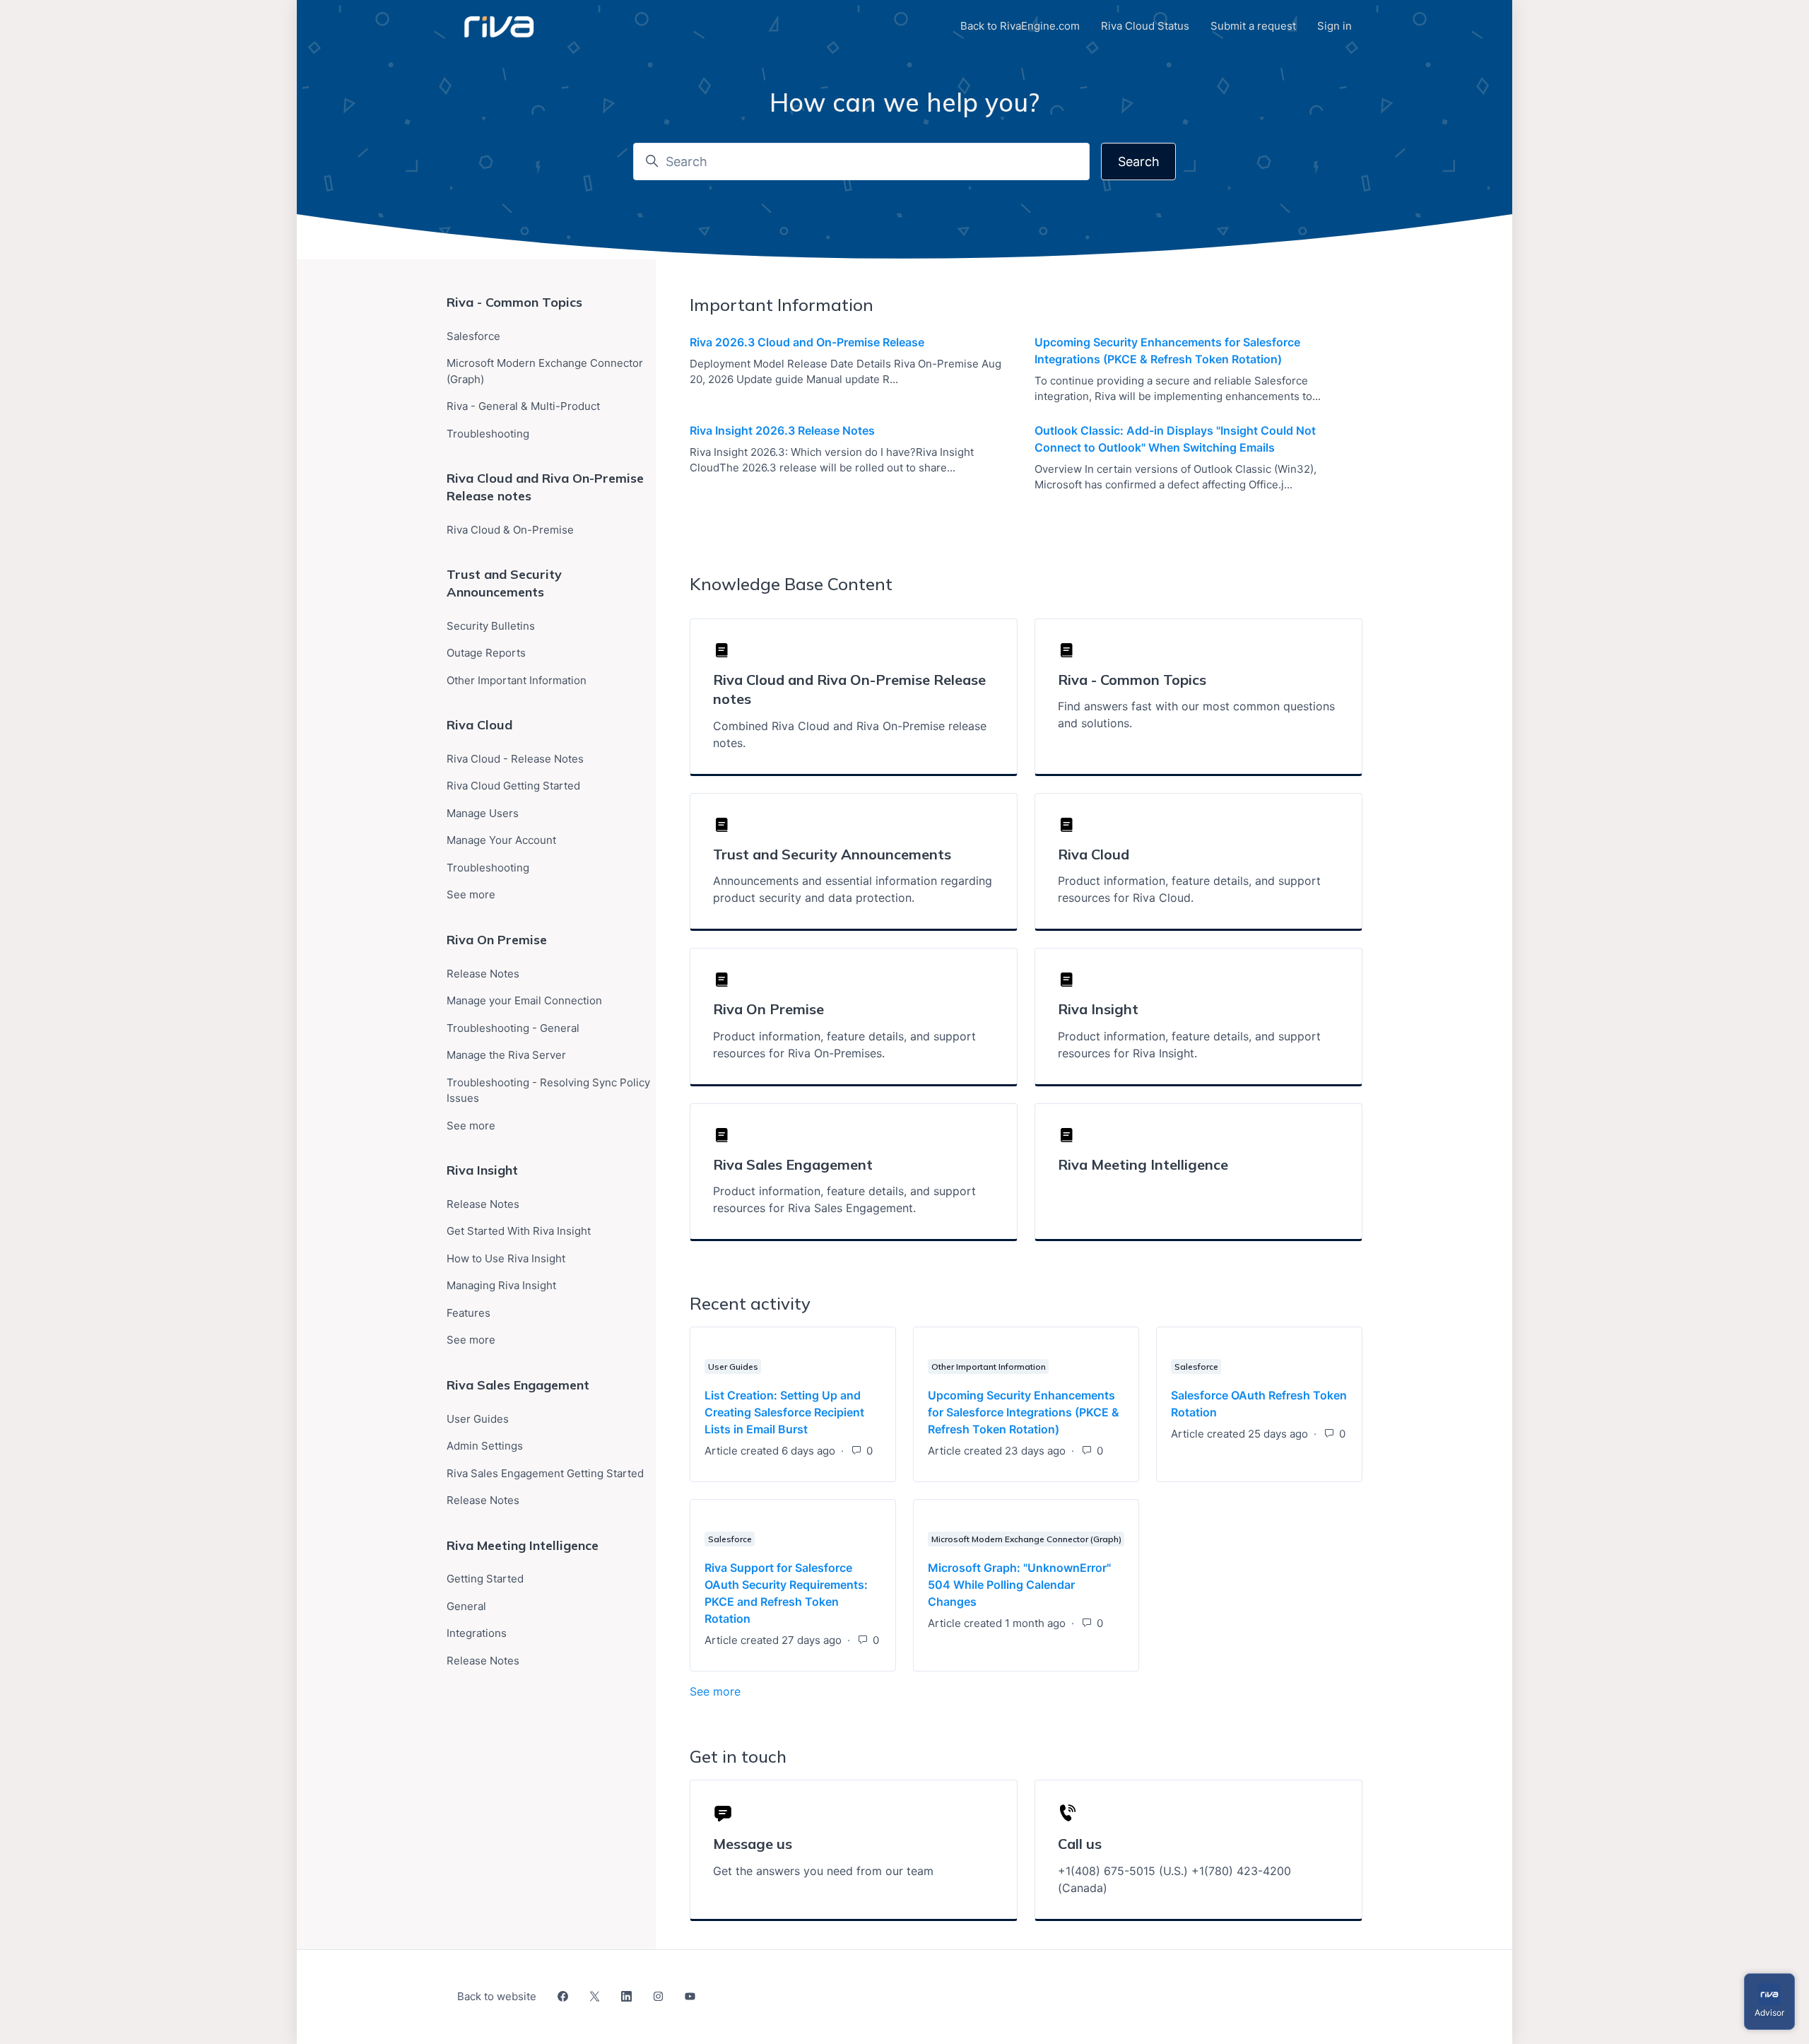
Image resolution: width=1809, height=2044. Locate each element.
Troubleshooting (488, 434)
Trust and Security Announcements (504, 583)
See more (784, 1691)
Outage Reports (486, 653)
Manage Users (483, 813)
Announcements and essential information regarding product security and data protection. (853, 889)
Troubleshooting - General (513, 1028)
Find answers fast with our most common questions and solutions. (1196, 715)
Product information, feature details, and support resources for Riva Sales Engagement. (844, 1199)
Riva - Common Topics (514, 302)
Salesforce (1196, 1367)
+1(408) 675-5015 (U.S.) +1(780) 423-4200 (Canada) (1174, 1879)
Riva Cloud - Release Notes (515, 759)
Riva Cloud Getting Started (513, 786)
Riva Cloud (479, 725)
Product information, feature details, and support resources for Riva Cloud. (1189, 889)
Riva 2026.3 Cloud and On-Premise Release (807, 342)
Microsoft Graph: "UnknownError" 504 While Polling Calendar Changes (1019, 1585)
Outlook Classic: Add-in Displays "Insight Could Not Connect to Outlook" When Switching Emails (1175, 439)
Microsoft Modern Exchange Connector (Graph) (1026, 1539)
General (466, 1606)
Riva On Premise (497, 940)
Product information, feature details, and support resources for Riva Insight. (1189, 1045)
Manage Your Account (501, 840)
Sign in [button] (1334, 26)
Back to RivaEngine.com (1020, 26)
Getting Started (485, 1579)
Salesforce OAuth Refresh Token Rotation (1259, 1404)
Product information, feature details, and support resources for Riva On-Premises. (844, 1045)
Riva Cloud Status (1145, 26)
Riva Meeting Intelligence (1143, 1164)
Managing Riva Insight (501, 1285)
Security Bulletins (491, 626)
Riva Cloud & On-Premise (510, 530)
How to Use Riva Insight (506, 1258)
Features (469, 1313)
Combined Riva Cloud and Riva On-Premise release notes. (850, 734)
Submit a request (1253, 26)
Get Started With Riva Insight (519, 1231)
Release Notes (483, 974)
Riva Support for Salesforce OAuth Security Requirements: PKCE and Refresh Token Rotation (786, 1593)
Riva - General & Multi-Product (523, 406)
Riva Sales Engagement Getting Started (545, 1473)
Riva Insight (482, 1170)
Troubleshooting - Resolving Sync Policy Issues (548, 1091)
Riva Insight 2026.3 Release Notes (782, 430)
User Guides (733, 1367)
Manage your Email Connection (524, 1000)
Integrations (477, 1633)
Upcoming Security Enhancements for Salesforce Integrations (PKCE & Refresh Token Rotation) (1167, 351)
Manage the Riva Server (506, 1055)
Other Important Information (989, 1367)
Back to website (497, 1996)
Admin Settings (485, 1446)
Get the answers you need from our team (823, 1871)
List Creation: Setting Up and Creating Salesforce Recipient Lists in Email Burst (784, 1412)
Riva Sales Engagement (518, 1385)
